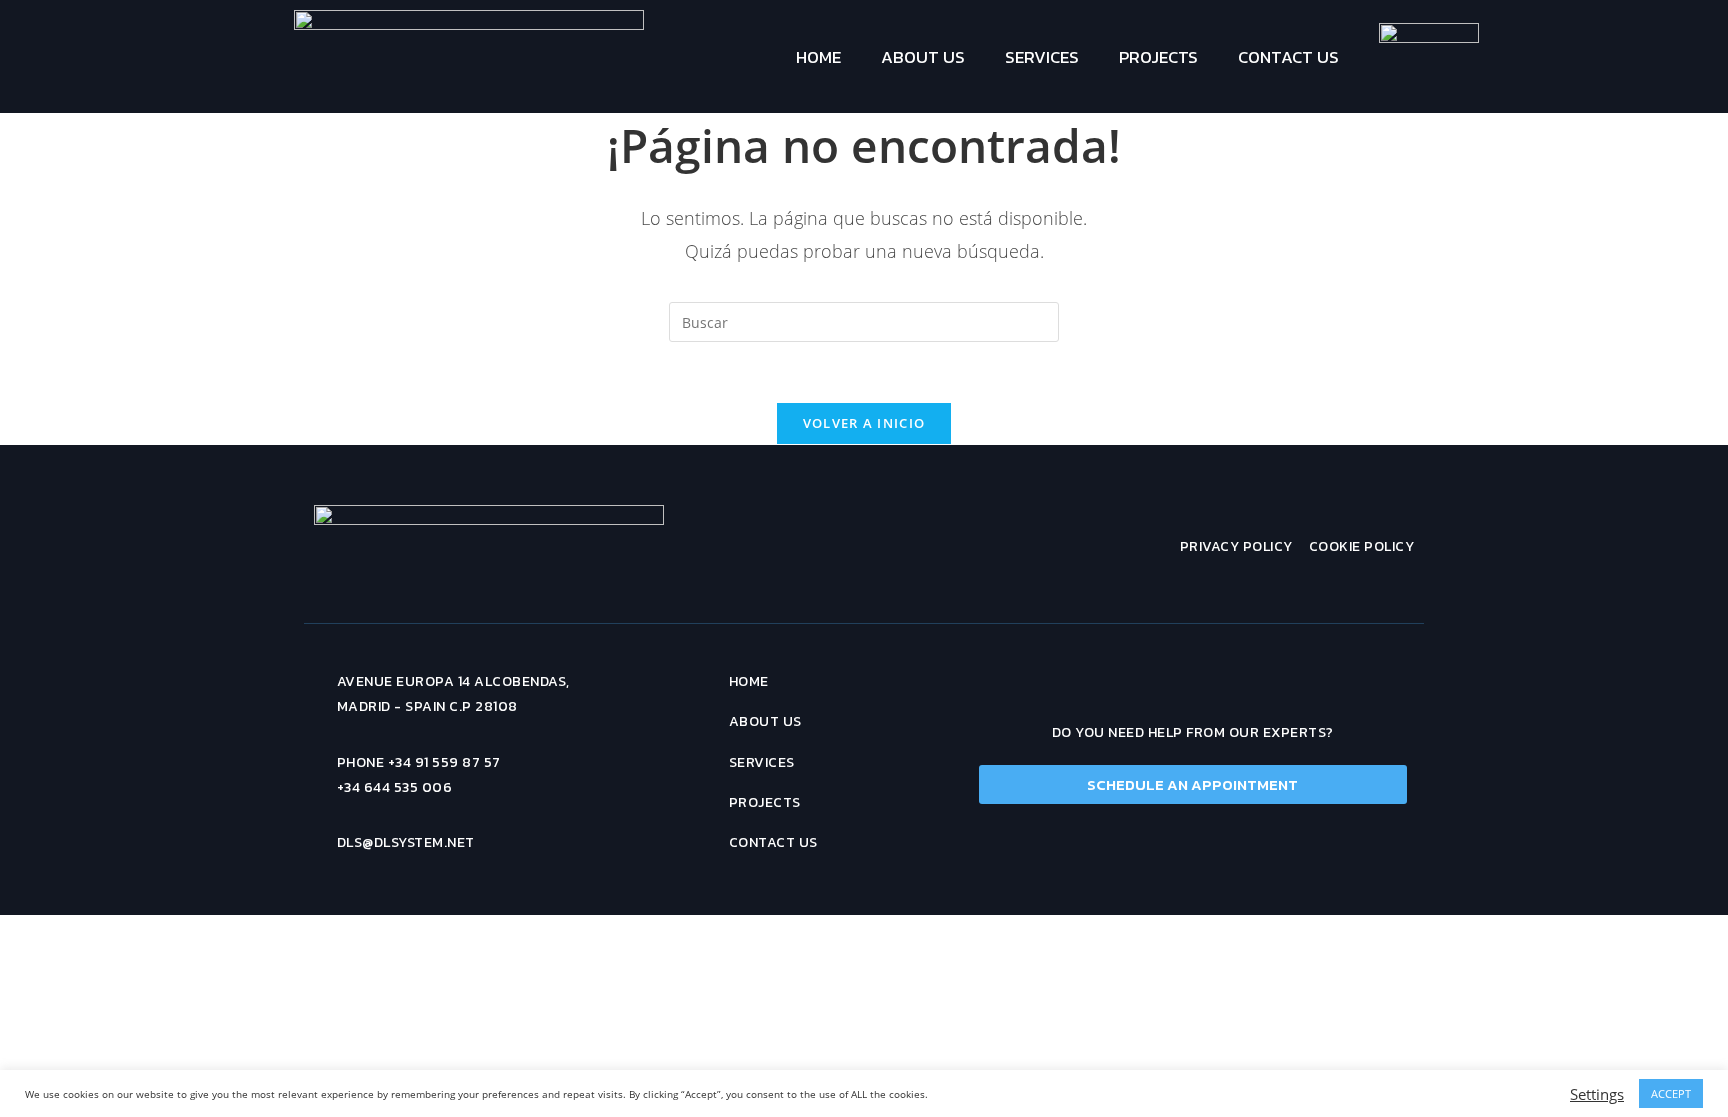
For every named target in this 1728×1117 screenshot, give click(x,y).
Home (818, 57)
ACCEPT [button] (1671, 1093)
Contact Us (1288, 57)
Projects (1158, 57)
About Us (923, 57)
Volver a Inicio (864, 423)
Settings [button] (1597, 1094)
